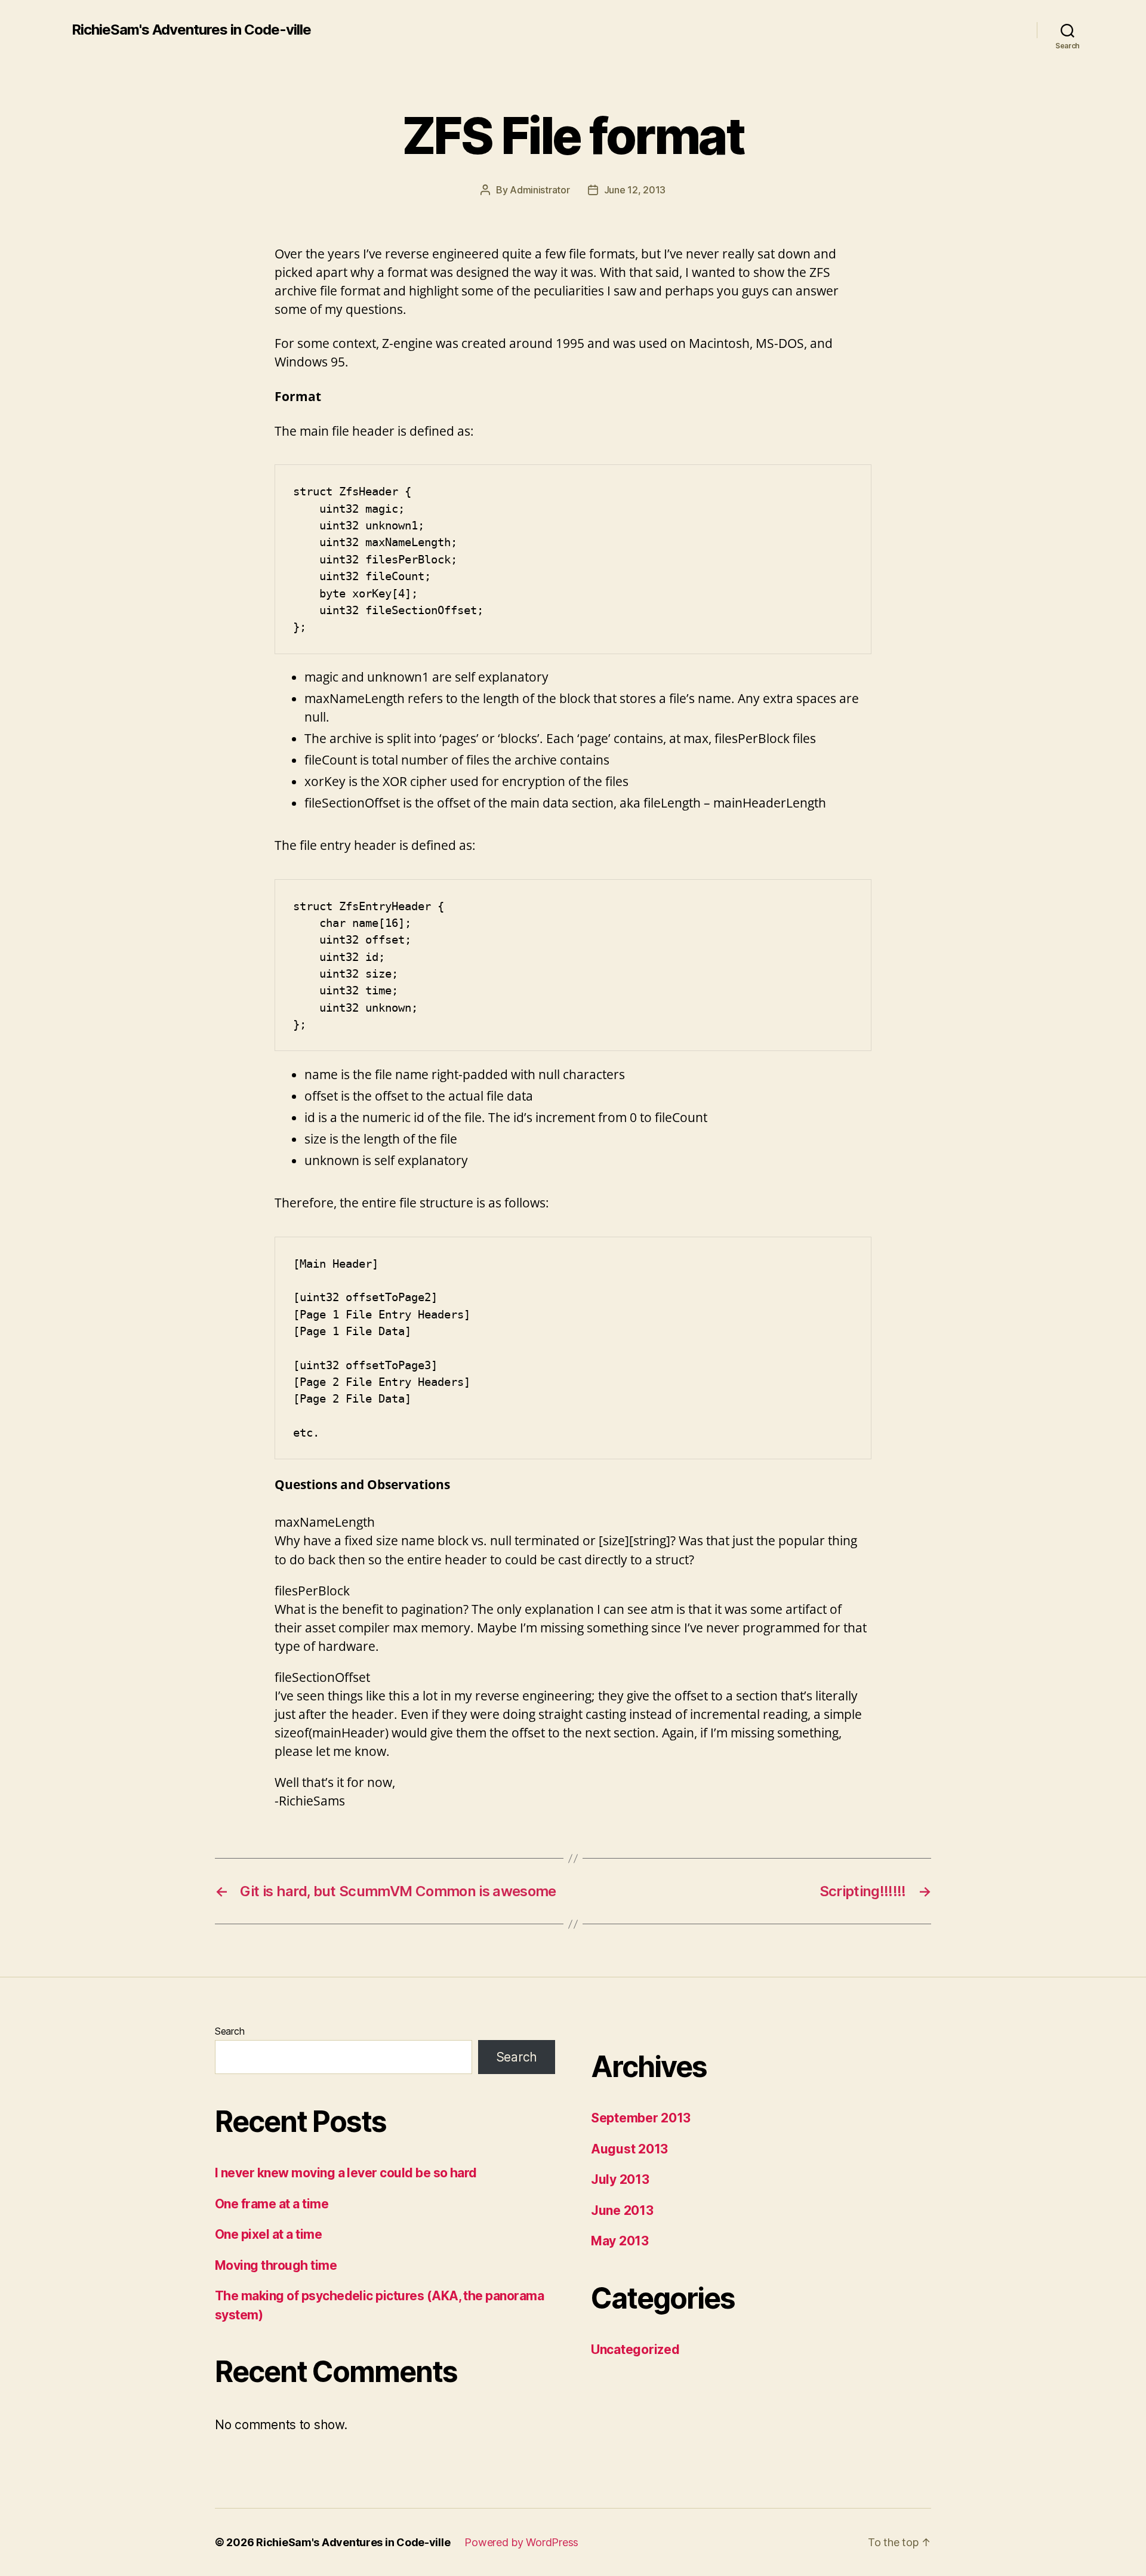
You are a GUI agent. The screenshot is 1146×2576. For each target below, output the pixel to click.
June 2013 (622, 2210)
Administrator (540, 190)
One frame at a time (272, 2204)
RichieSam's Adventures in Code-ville (191, 30)
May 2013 (620, 2241)
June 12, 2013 (635, 190)
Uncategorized (635, 2349)
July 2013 (620, 2179)
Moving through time (276, 2265)
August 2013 (629, 2149)
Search (229, 2031)
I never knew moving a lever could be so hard (346, 2173)
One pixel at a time (268, 2234)
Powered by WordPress (521, 2542)
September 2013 (641, 2118)
